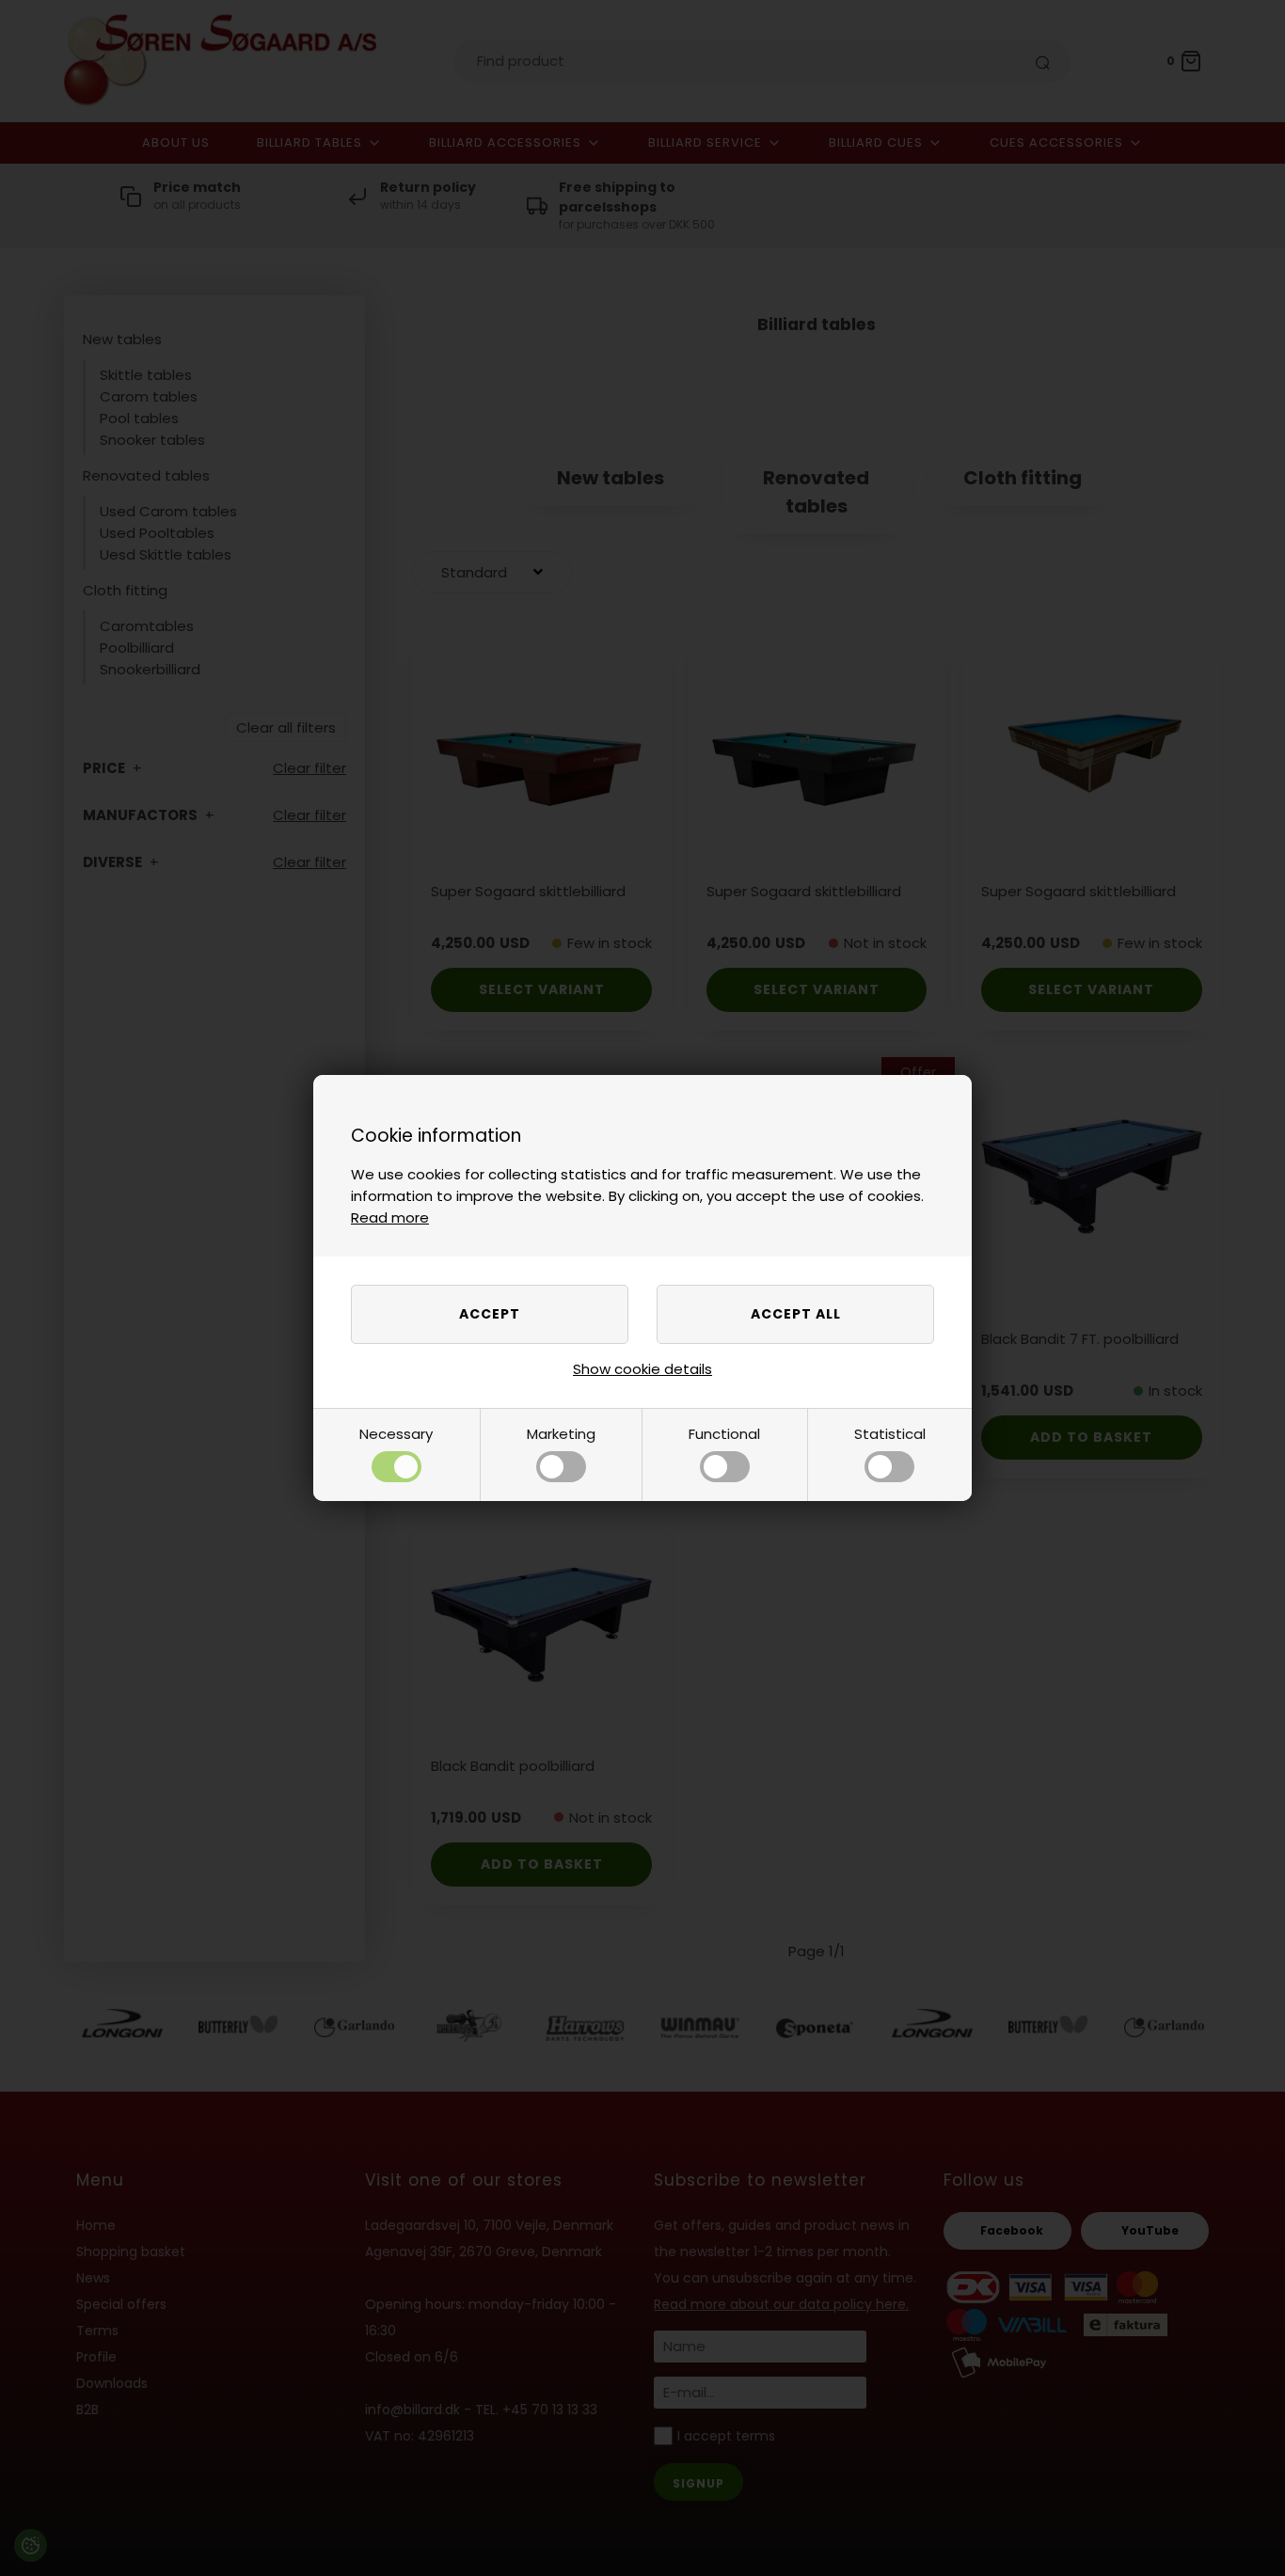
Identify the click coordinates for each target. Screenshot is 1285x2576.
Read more (390, 1217)
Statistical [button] (890, 1434)
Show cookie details (642, 1369)
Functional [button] (724, 1434)
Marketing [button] (561, 1434)
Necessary (396, 1434)
